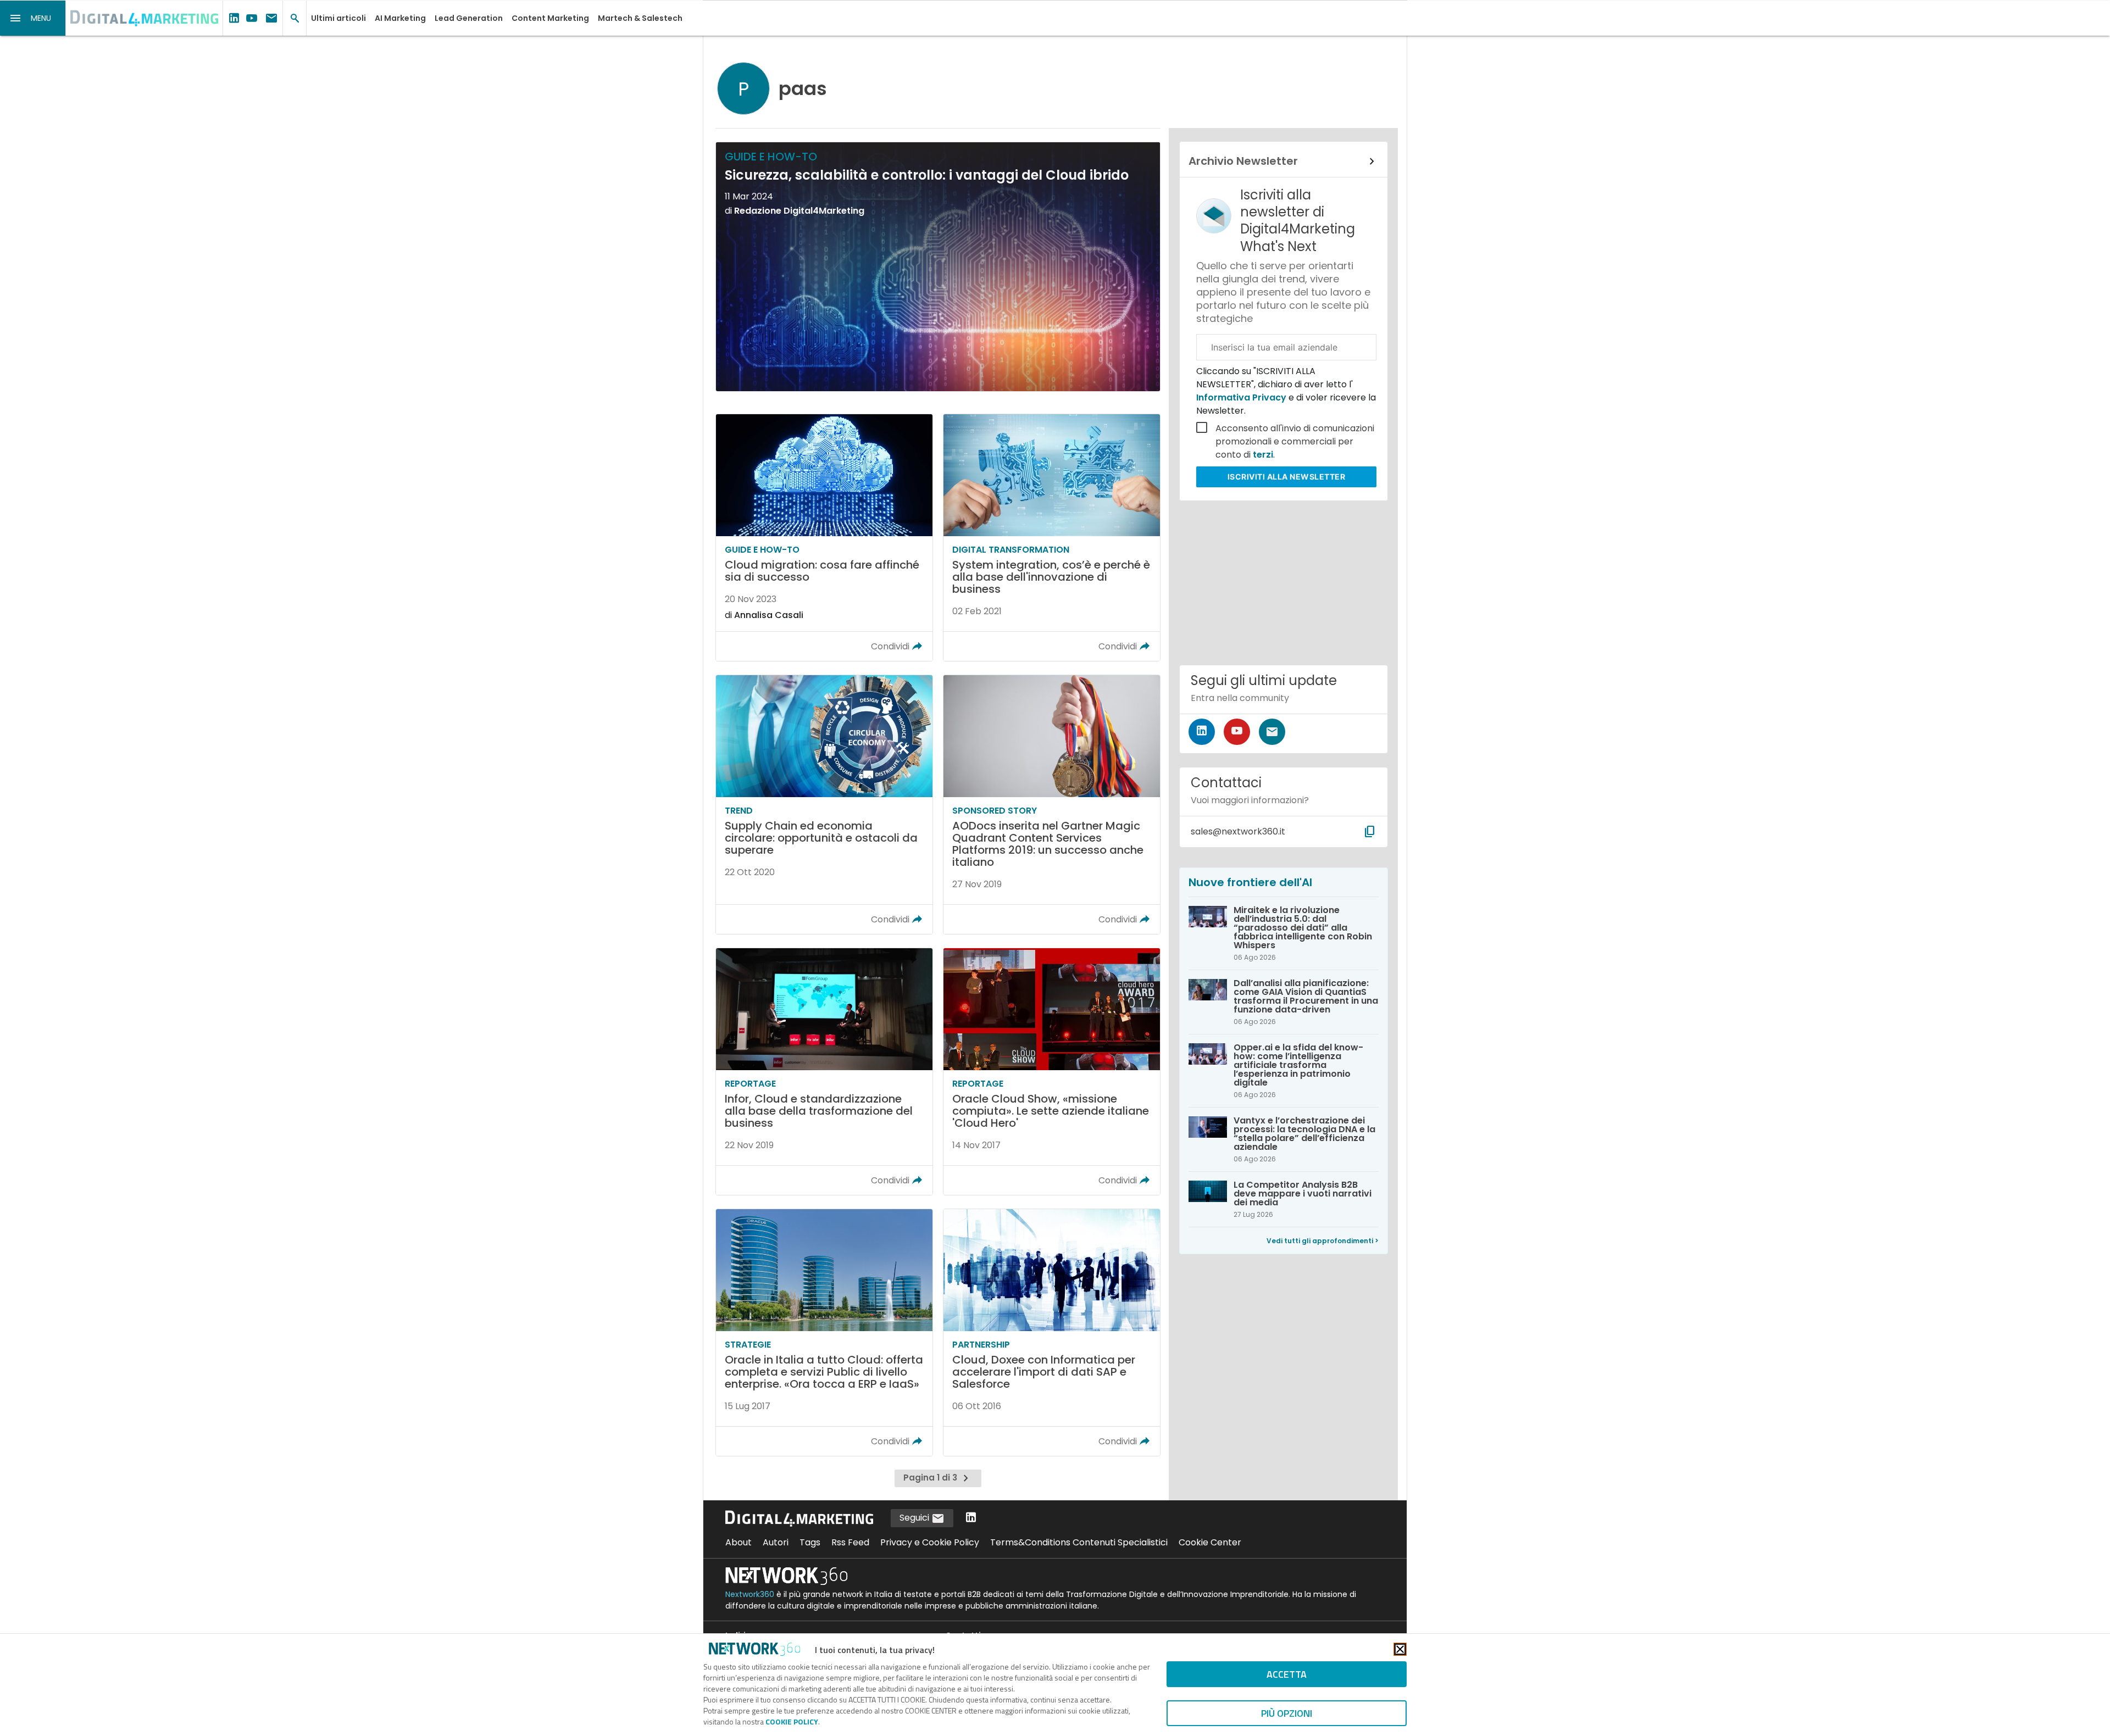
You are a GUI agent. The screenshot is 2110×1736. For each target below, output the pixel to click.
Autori (776, 1542)
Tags (810, 1542)
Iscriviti (1287, 477)
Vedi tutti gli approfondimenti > (1323, 1241)
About (738, 1542)
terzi (1263, 455)
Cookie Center (1210, 1542)
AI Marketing (400, 18)
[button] (33, 18)
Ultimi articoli (338, 18)
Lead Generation (469, 18)
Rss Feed (850, 1542)
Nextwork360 (750, 1594)
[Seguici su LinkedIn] (1202, 732)
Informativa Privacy (1242, 397)
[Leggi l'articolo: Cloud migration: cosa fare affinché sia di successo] (824, 538)
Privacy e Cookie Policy (930, 1542)
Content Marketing (550, 18)
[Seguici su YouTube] (1237, 732)
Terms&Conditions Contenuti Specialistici (1079, 1542)
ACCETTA (1287, 1674)
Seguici (915, 1518)
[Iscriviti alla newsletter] (1272, 732)
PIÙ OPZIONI (1287, 1713)
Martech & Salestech (640, 18)
